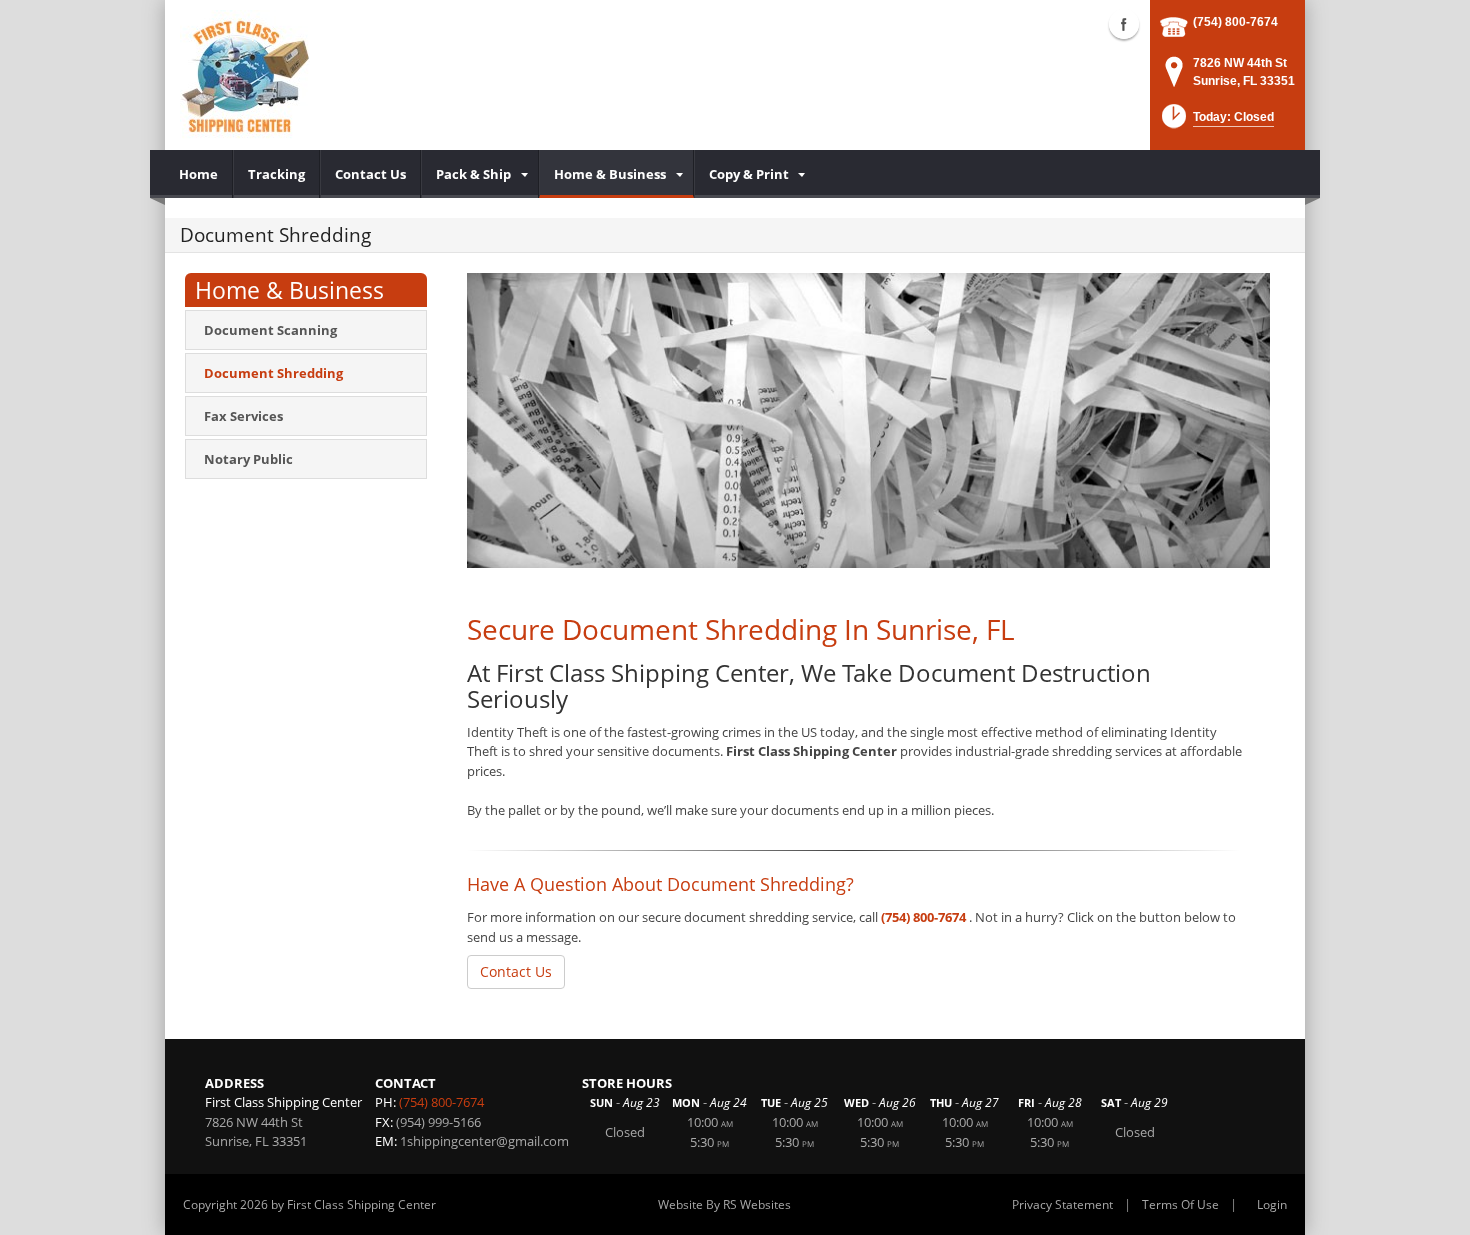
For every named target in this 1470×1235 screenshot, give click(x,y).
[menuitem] (199, 174)
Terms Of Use (1180, 1204)
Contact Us (516, 971)
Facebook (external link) (1124, 24)
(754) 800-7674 (1235, 22)
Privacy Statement (1062, 1204)
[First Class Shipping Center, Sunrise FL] (245, 75)
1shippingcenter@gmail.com (484, 1141)
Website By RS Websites (724, 1204)
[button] (1216, 122)
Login (1272, 1204)
